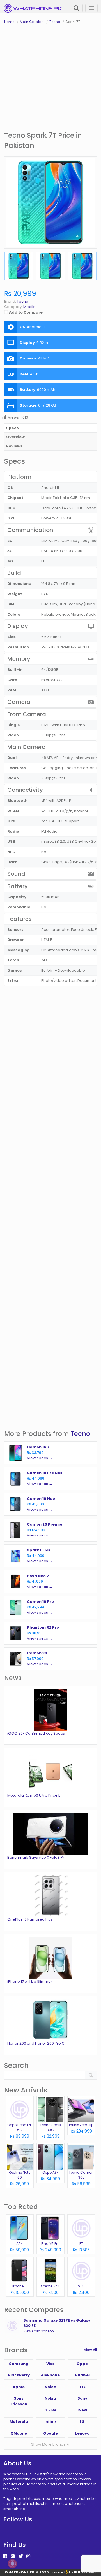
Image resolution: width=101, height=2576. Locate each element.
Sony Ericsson (19, 2401)
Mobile (29, 307)
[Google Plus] (13, 2556)
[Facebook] (5, 2556)
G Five (50, 2410)
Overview (15, 437)
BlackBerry (19, 2375)
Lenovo (82, 2433)
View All (90, 2350)
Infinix (50, 2422)
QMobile (19, 2433)
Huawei (82, 2375)
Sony (82, 2398)
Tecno (80, 1434)
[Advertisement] (50, 78)
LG (82, 2422)
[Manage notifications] (12, 2564)
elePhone (50, 2375)
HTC (82, 2387)
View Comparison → (41, 2331)
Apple (19, 2387)
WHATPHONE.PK (20, 2572)
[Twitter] (21, 2556)
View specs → (40, 1458)
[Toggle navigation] (91, 8)
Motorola (19, 2422)
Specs (12, 428)
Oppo (82, 2364)
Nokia (50, 2398)
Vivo (50, 2364)
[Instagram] (28, 2556)
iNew (82, 2410)
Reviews (14, 446)
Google (50, 2433)
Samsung (19, 2364)
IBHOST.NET (85, 2572)
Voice (50, 2387)
